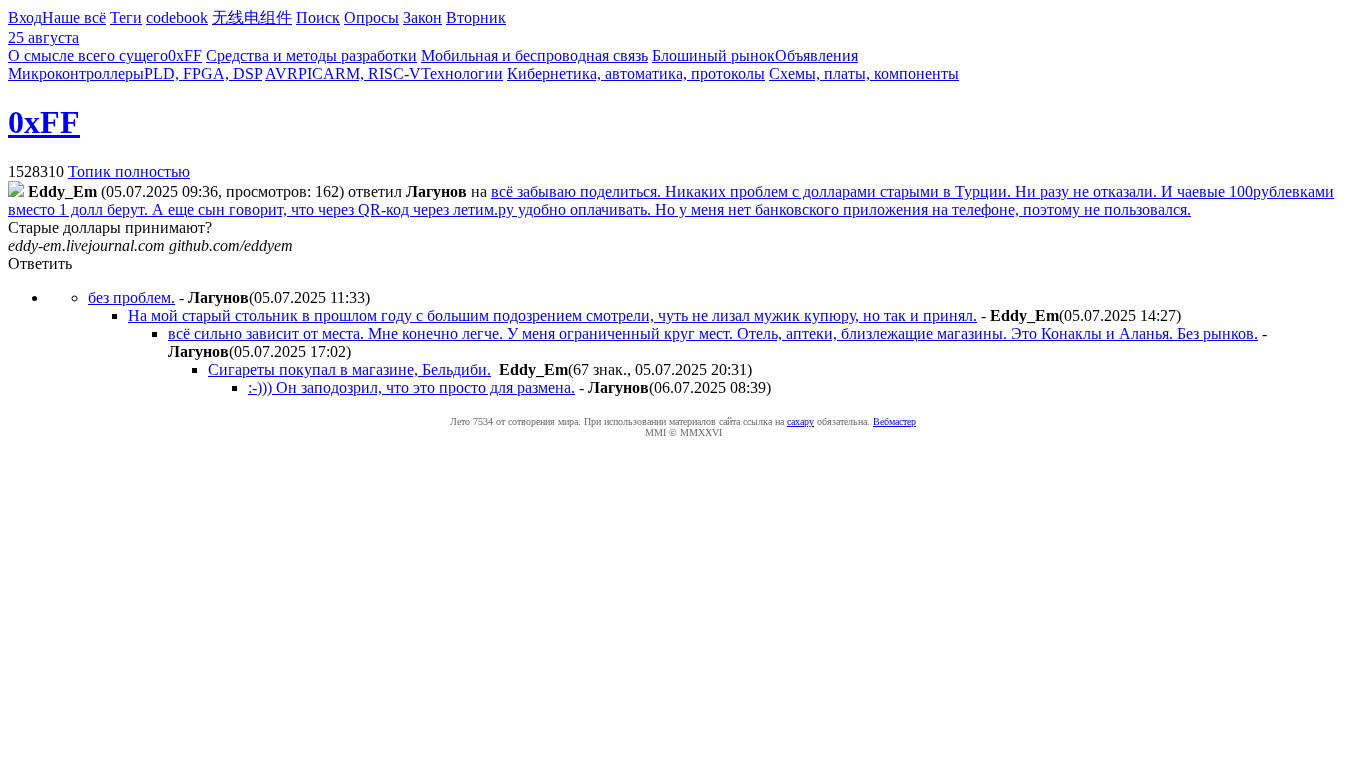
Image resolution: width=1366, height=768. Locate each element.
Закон (422, 17)
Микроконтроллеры (76, 73)
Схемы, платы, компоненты (864, 73)
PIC (310, 73)
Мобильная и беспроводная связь (534, 55)
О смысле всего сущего (88, 55)
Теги (126, 17)
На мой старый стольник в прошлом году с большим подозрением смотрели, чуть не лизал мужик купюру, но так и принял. (552, 315)
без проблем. (131, 297)
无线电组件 (252, 17)
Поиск (318, 17)
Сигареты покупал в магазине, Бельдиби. (349, 369)
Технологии (462, 73)
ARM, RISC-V (372, 73)
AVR (281, 73)
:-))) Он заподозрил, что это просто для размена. (411, 387)
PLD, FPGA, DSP (203, 73)
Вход (25, 17)
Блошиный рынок (713, 55)
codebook (177, 17)
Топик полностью (129, 171)
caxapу (800, 421)
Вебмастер (894, 421)
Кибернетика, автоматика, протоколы (636, 73)
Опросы (371, 17)
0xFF (185, 55)
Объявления (816, 55)
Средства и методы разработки (311, 55)
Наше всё (74, 17)
